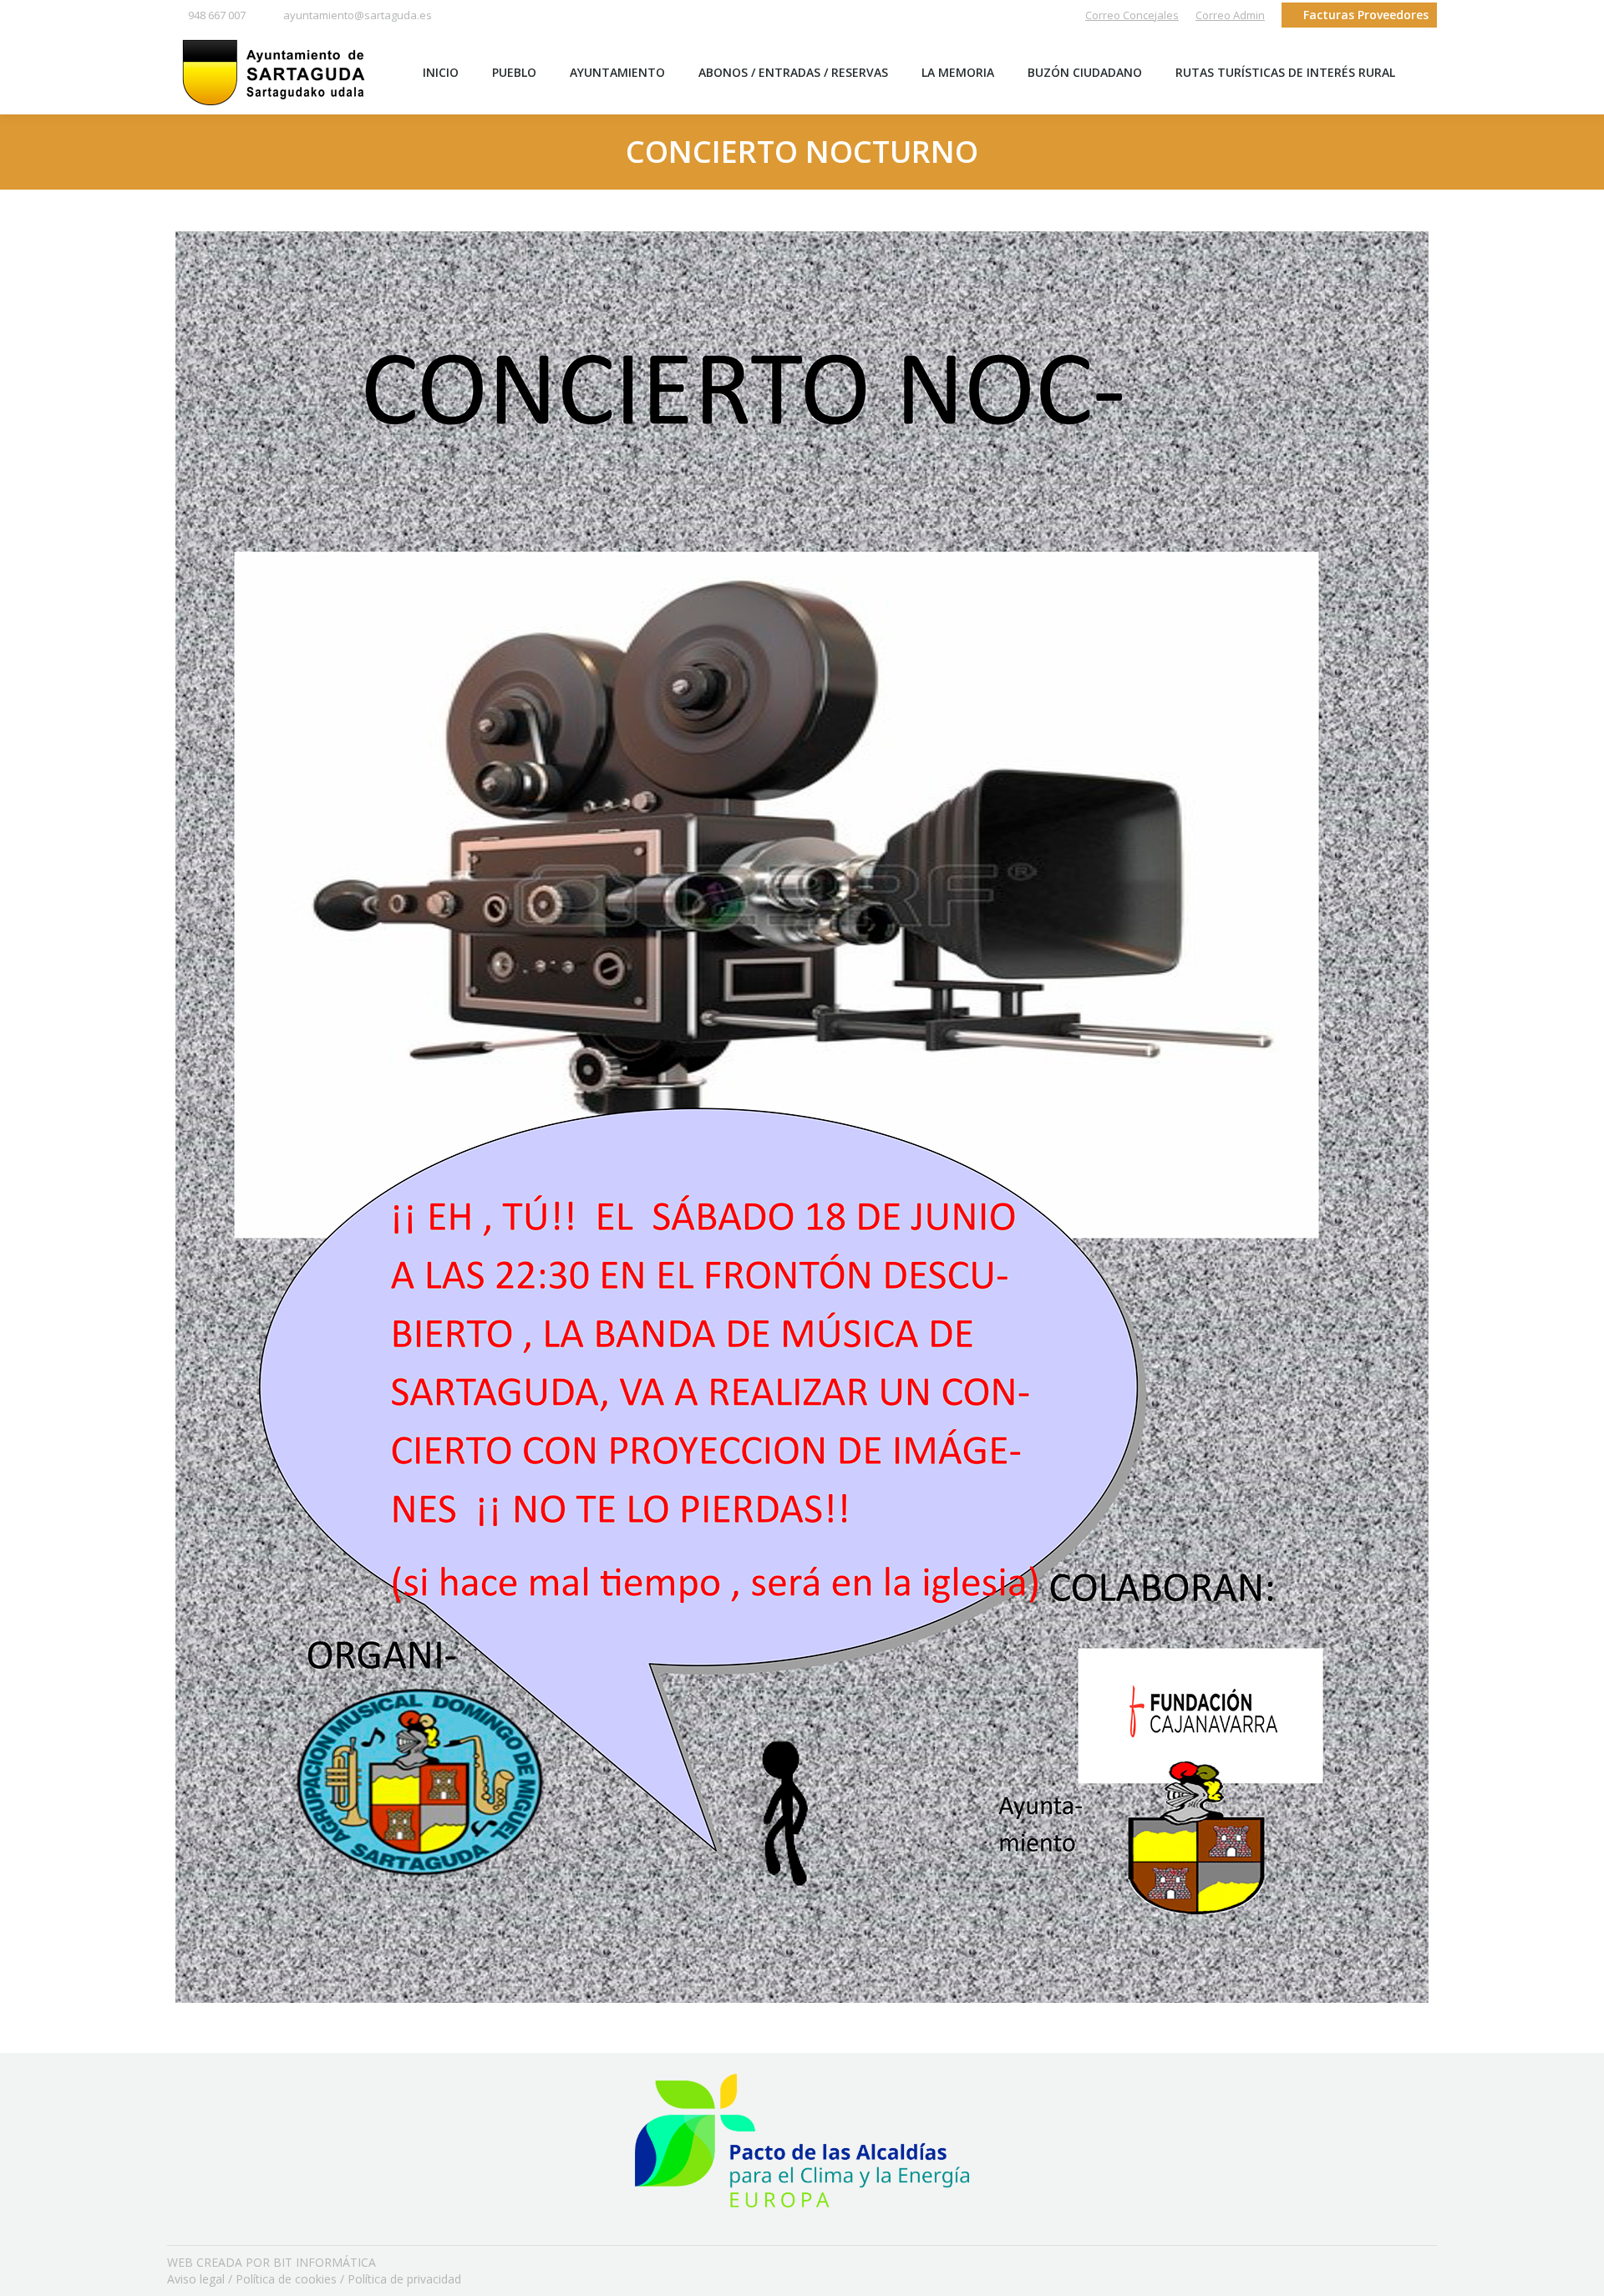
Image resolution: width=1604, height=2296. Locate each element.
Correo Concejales (1132, 15)
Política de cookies (286, 2279)
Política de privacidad (404, 2279)
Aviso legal (196, 2279)
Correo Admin (1230, 15)
